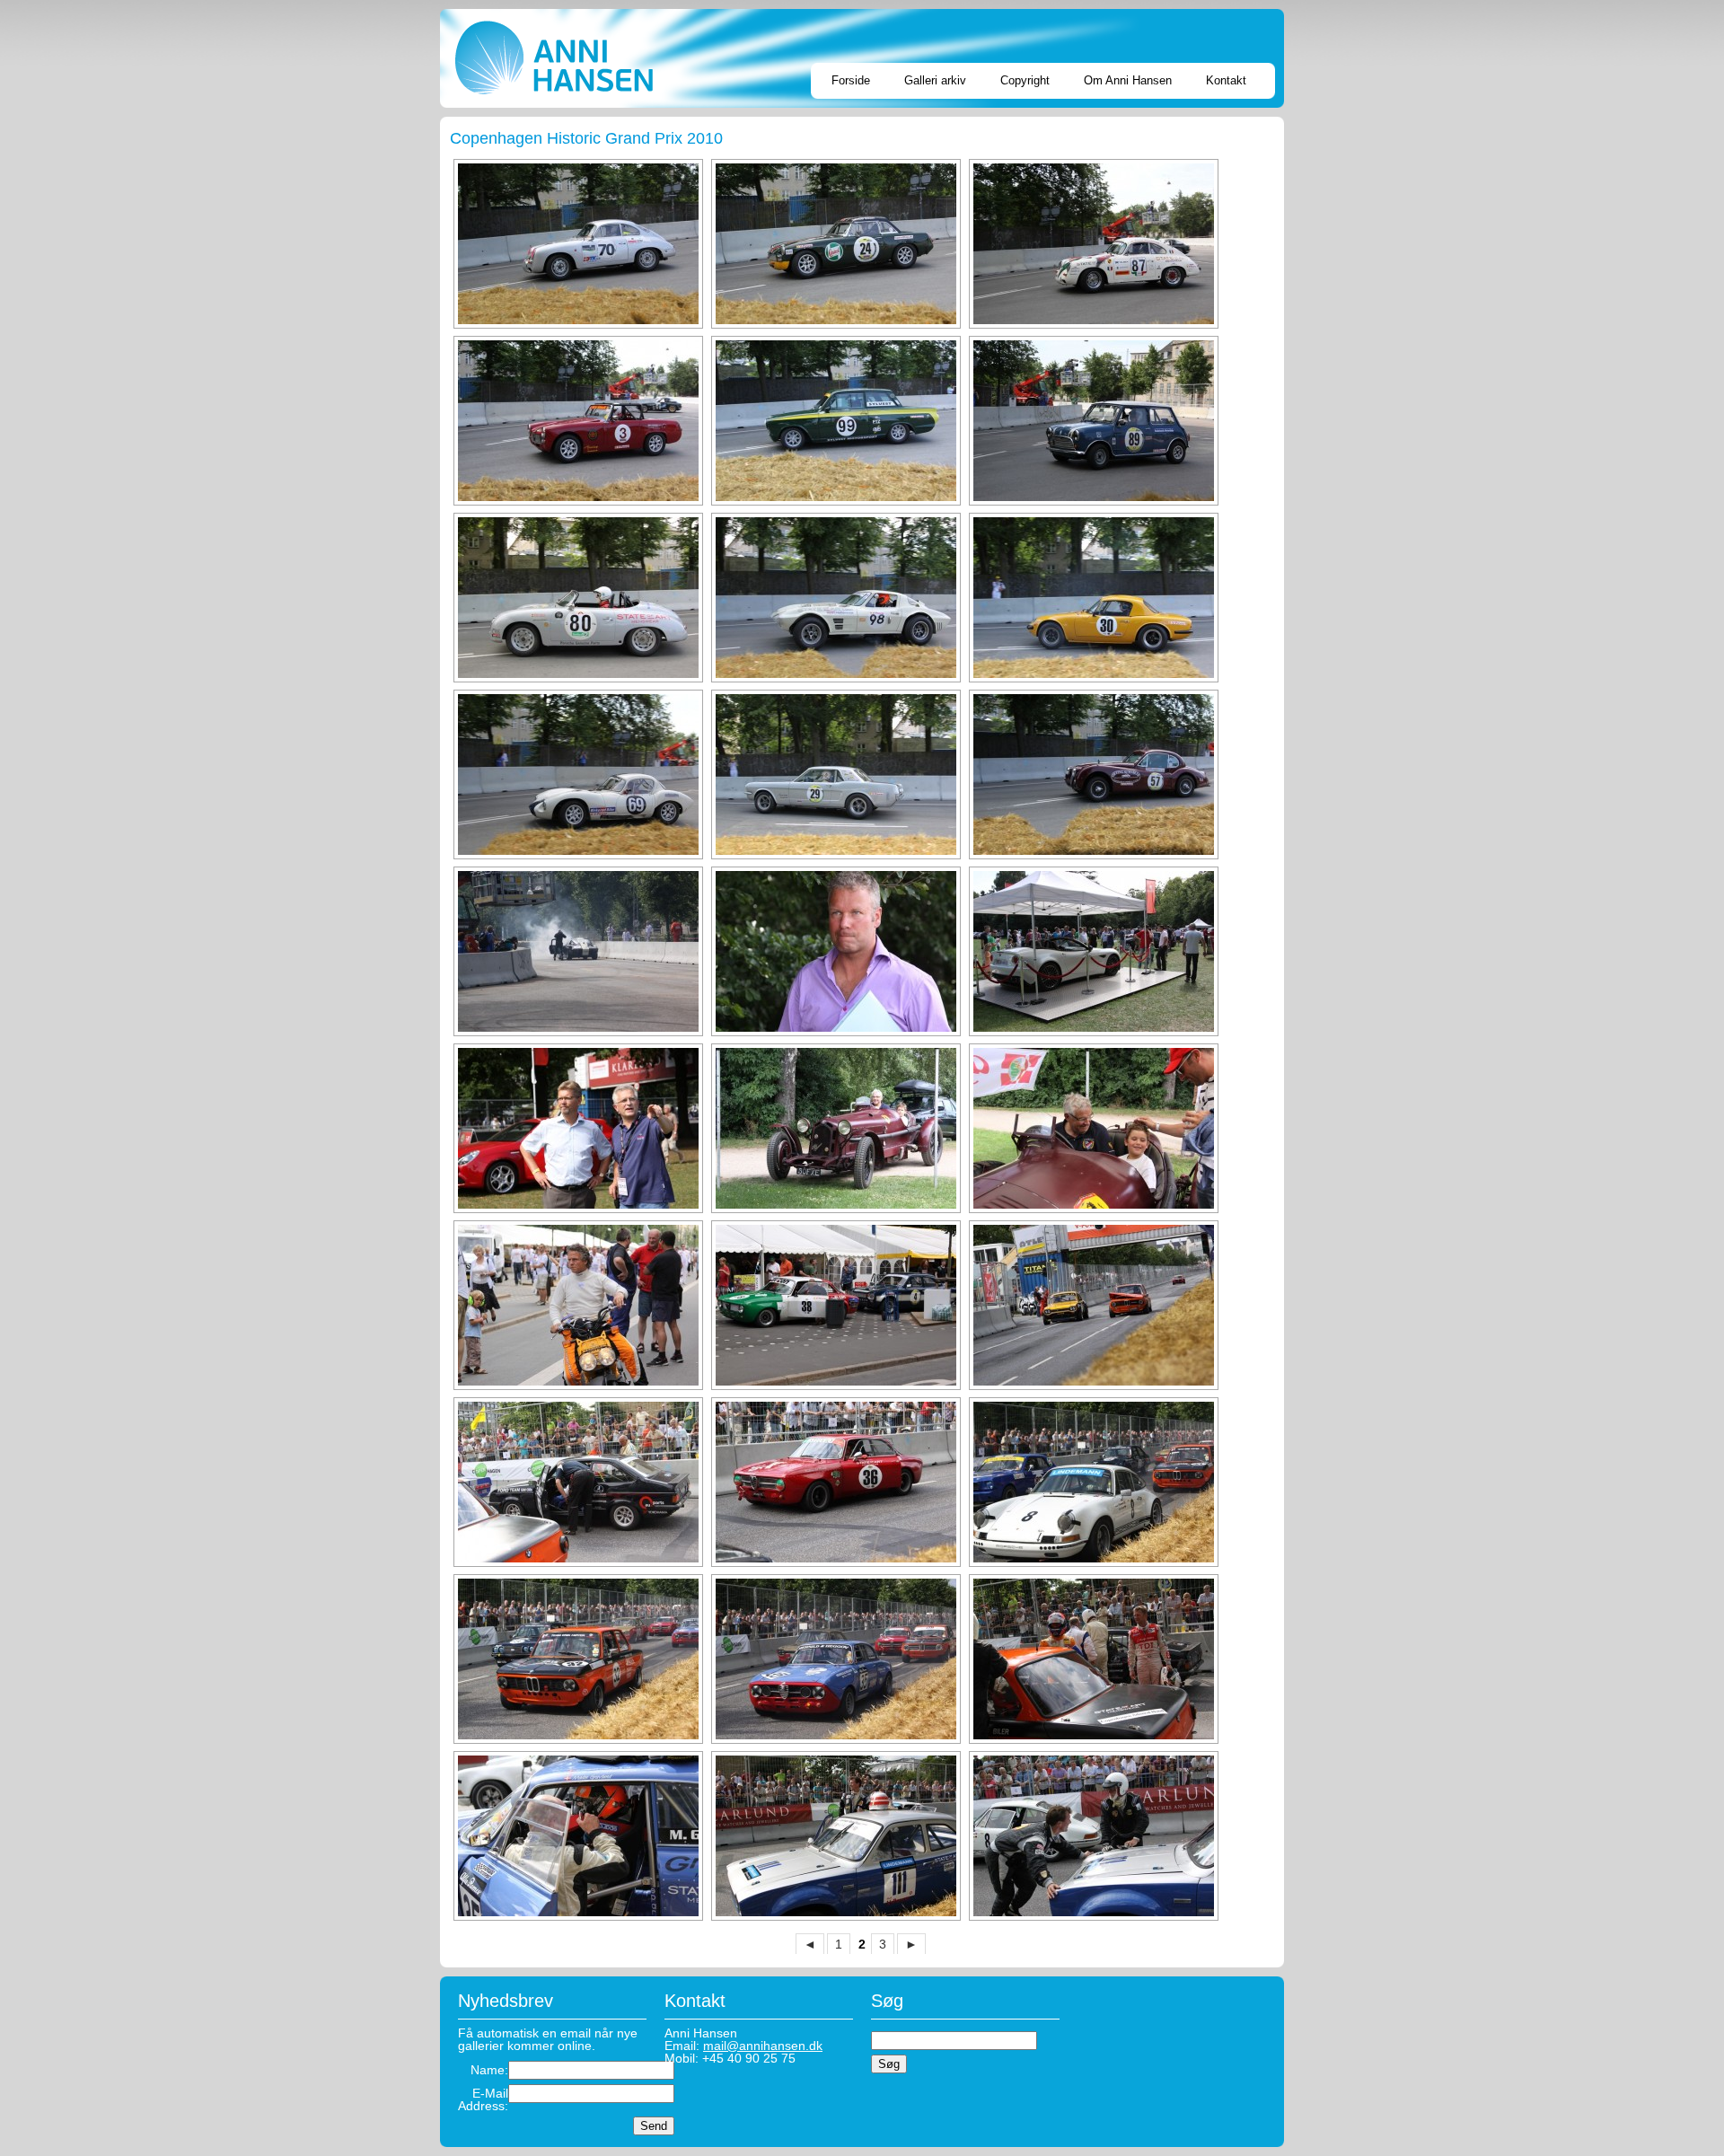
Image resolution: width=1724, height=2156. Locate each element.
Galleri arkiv (935, 80)
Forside (851, 80)
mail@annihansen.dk (763, 2046)
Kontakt (1226, 80)
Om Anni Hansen (1128, 80)
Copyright (1025, 80)
